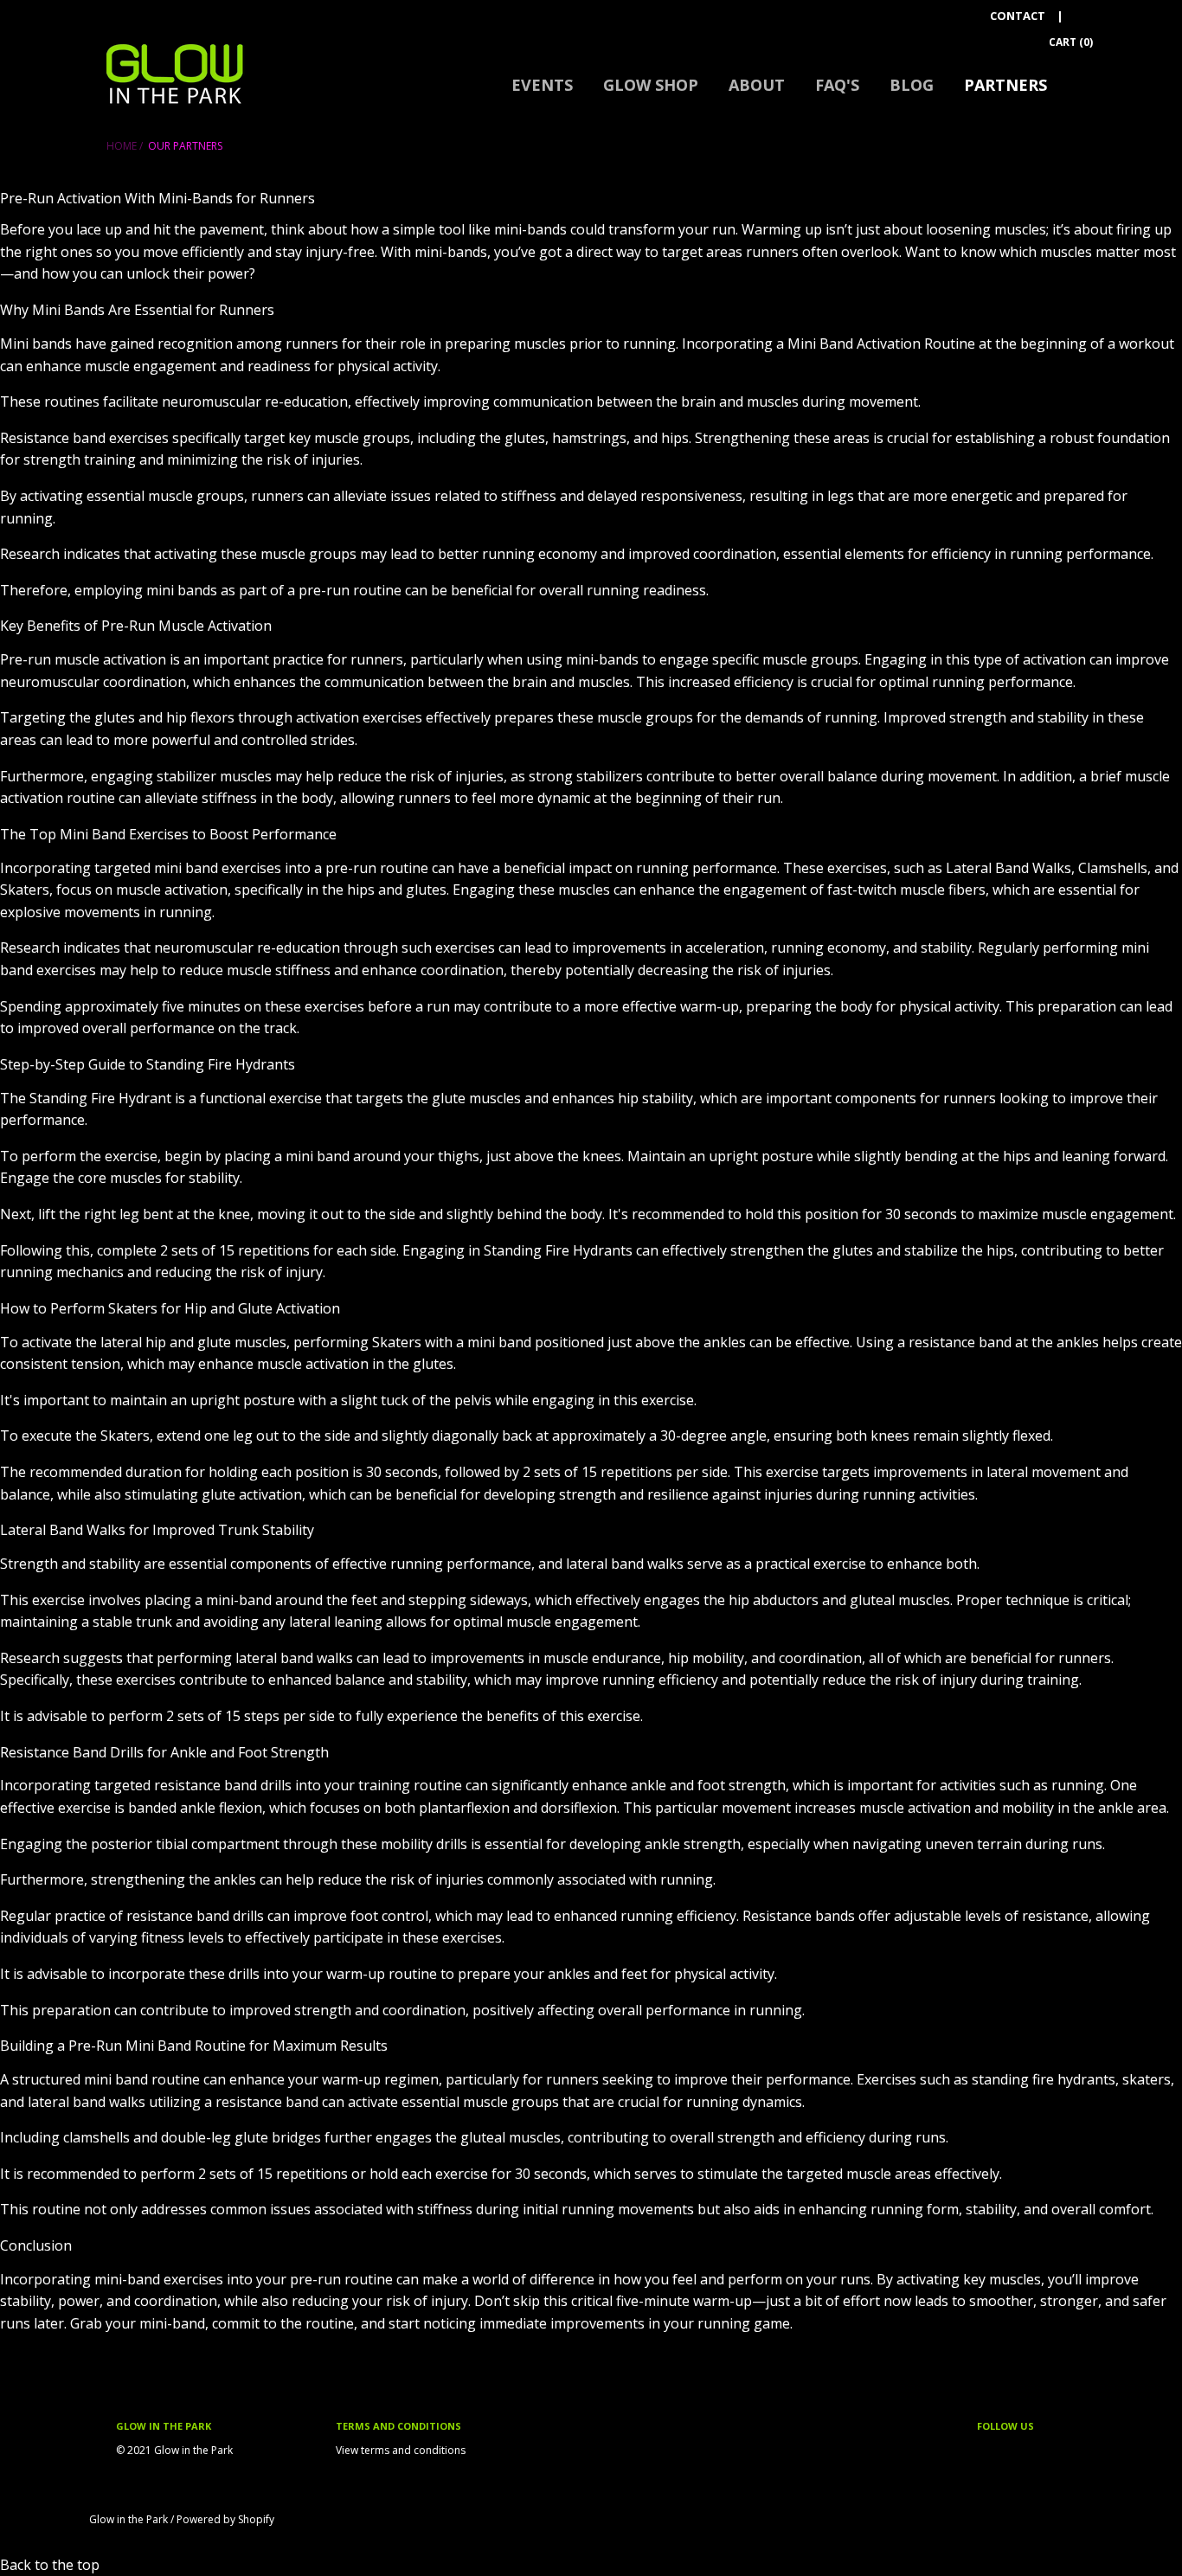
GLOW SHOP (651, 85)
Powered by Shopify (225, 2519)
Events (542, 85)
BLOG (912, 85)
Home (122, 146)
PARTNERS (1005, 85)
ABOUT (757, 85)
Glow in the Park (128, 2519)
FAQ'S (837, 85)
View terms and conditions (401, 2450)
